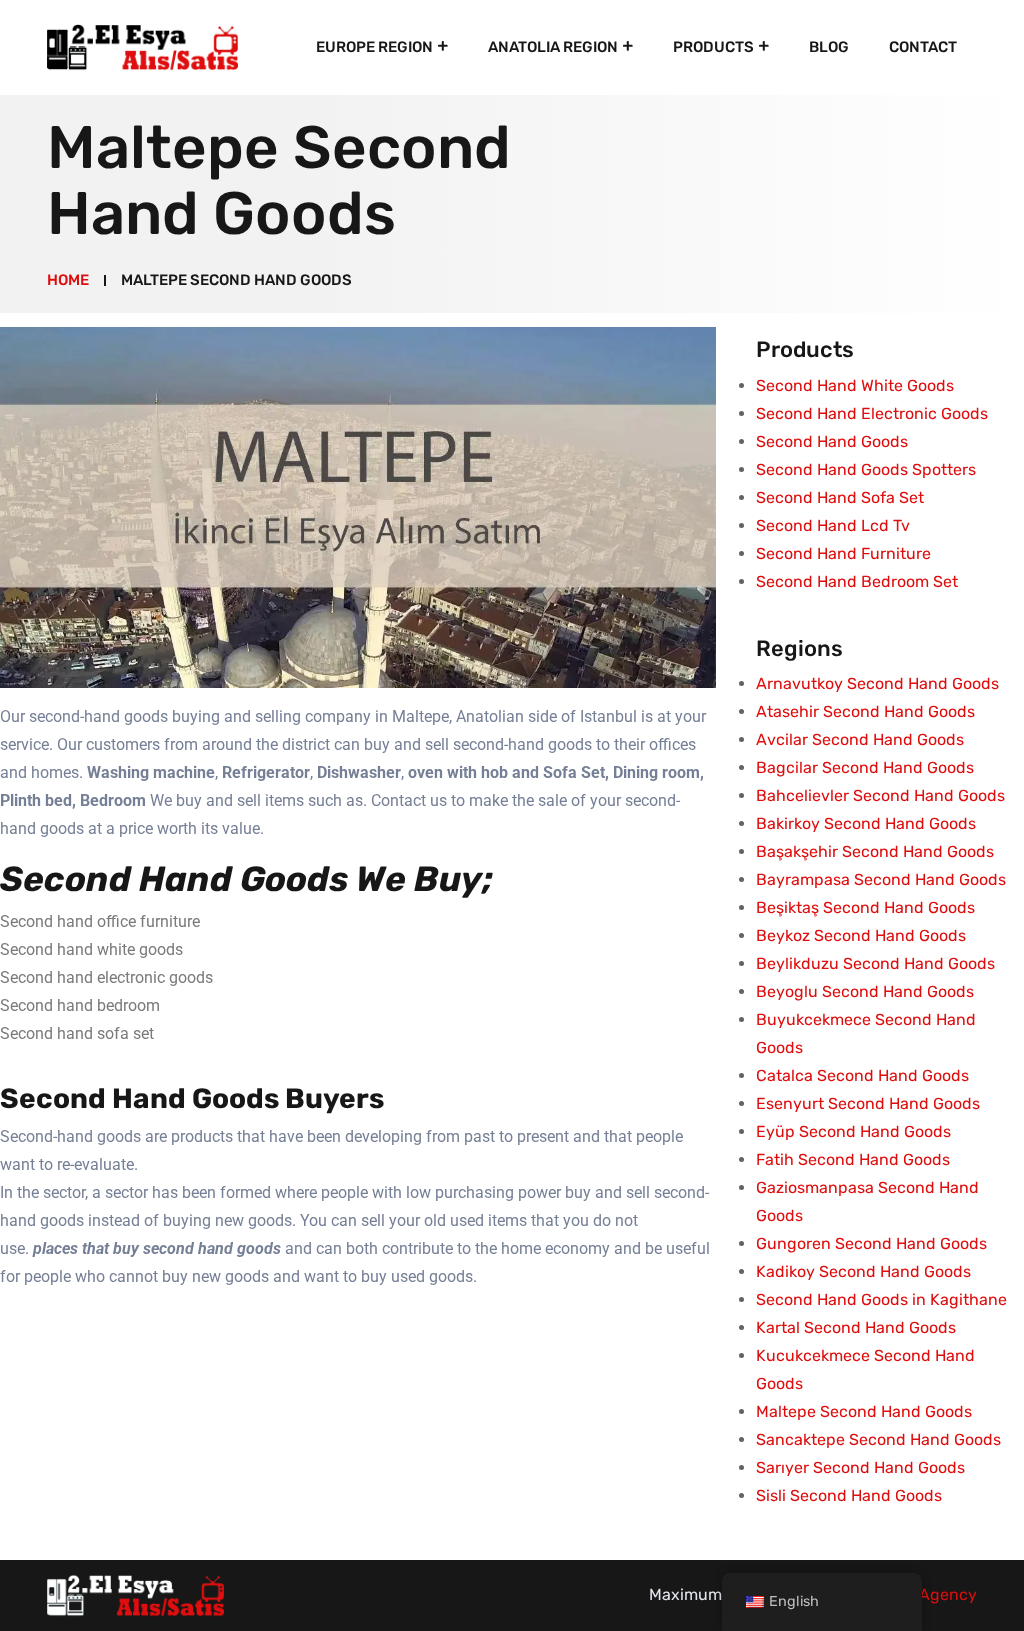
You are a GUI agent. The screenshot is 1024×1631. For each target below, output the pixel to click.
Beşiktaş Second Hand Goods (865, 907)
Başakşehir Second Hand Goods (875, 851)
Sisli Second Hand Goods (849, 1495)
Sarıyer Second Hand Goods (860, 1467)
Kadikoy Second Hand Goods (863, 1271)
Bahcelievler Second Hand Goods (880, 795)
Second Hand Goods (832, 441)
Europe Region (374, 47)
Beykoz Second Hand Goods (861, 935)
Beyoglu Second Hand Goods (865, 991)
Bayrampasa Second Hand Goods (881, 879)
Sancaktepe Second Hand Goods (878, 1439)
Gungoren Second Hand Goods (871, 1243)
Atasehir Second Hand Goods (865, 711)
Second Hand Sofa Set (840, 497)
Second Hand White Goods (855, 385)
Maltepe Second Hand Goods (864, 1411)
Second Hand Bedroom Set (857, 581)
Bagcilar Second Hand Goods (865, 767)
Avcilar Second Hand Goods (860, 739)
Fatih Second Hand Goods (853, 1159)
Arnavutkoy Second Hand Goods (877, 683)
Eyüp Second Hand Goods (853, 1131)
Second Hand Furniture (843, 553)
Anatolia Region (553, 47)
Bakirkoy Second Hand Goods (866, 823)
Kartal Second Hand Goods (856, 1327)
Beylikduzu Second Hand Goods (875, 963)
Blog (829, 47)
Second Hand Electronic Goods (872, 413)
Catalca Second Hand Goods (862, 1075)
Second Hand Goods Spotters (866, 469)
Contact (923, 47)
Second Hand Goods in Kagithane (881, 1299)
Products (713, 47)
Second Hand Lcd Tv (833, 525)
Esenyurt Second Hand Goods (868, 1103)
